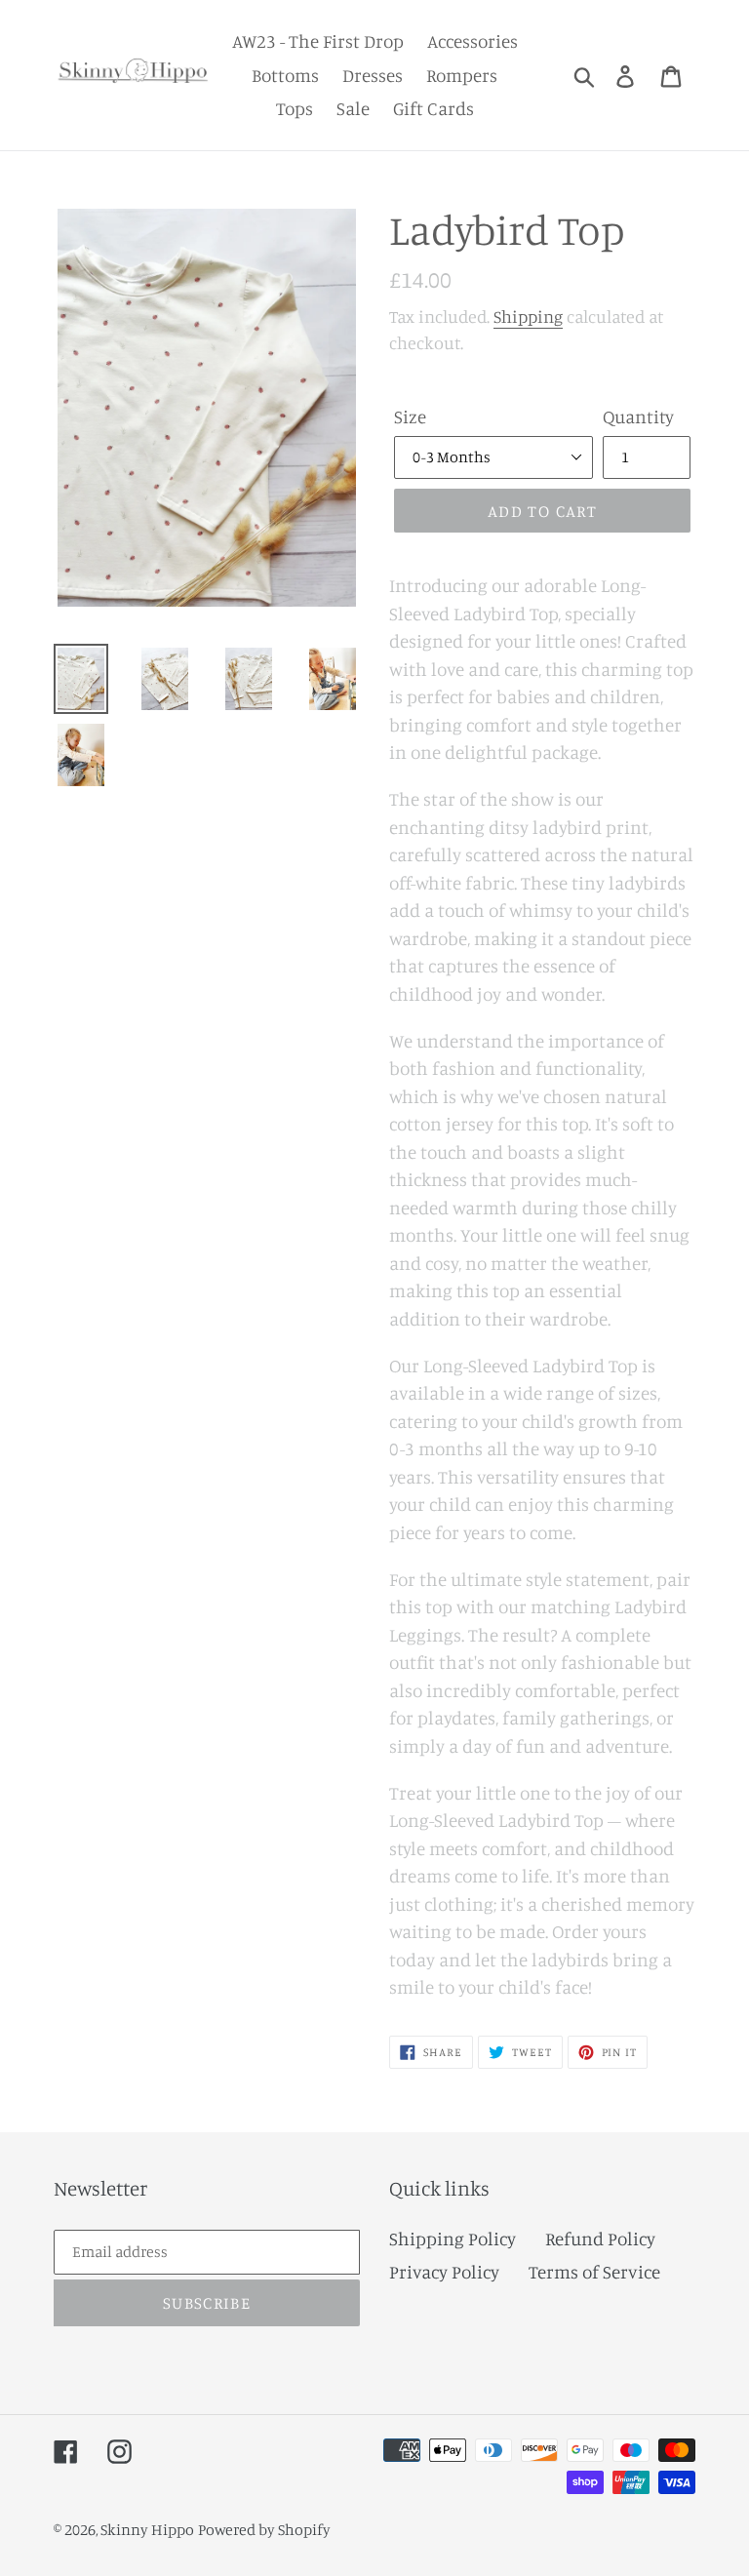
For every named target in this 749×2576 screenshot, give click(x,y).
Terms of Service (594, 2271)
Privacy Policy (444, 2271)
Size (410, 416)
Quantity (638, 416)
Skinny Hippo (147, 2529)
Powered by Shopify (264, 2529)
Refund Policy (600, 2238)
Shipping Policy (453, 2238)
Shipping (528, 316)
